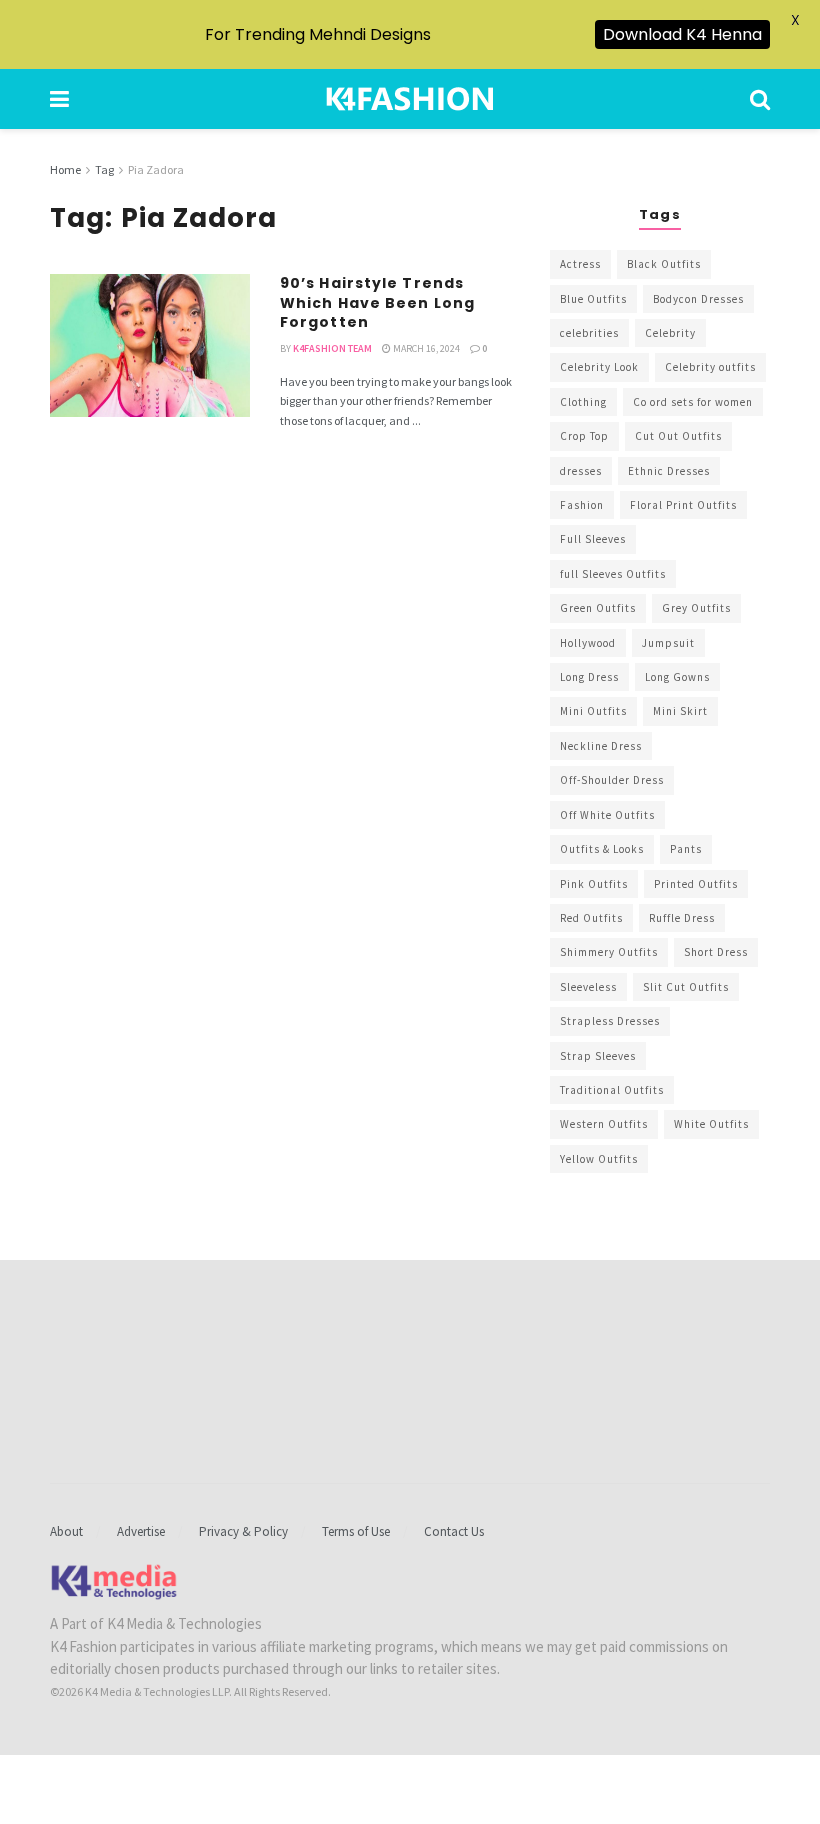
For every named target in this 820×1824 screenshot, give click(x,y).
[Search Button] (760, 99)
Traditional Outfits (612, 1090)
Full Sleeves (593, 539)
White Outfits (711, 1124)
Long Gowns (677, 677)
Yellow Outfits (599, 1159)
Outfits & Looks (602, 849)
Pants (686, 849)
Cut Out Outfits (678, 436)
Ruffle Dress (682, 918)
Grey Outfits (696, 608)
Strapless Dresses (610, 1021)
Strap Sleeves (598, 1056)
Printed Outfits (696, 884)
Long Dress (589, 677)
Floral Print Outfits (683, 505)
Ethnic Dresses (669, 471)
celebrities (589, 333)
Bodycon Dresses (698, 299)
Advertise (141, 1531)
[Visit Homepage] (410, 99)
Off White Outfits (607, 815)
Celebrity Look (599, 367)
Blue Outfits (593, 299)
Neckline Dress (601, 746)
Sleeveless (588, 987)
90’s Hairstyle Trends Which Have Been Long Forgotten (377, 302)
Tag (104, 169)
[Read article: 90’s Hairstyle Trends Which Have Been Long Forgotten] (150, 345)
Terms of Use (356, 1531)
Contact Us (454, 1531)
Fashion (582, 505)
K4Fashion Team (332, 348)
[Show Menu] (59, 99)
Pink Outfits (594, 884)
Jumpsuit (668, 643)
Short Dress (716, 952)
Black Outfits (664, 264)
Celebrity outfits (710, 367)
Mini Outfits (593, 711)
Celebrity (670, 333)
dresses (581, 471)
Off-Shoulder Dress (612, 780)
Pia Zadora (156, 169)
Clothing (583, 402)
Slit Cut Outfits (686, 987)
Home (65, 169)
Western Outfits (604, 1124)
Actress (580, 264)
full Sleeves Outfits (613, 574)
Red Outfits (591, 918)
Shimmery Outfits (609, 952)
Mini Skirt (680, 711)
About (66, 1531)
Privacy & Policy (243, 1531)
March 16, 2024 (425, 348)
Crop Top (584, 436)
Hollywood (588, 643)
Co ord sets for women (693, 402)
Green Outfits (598, 608)
